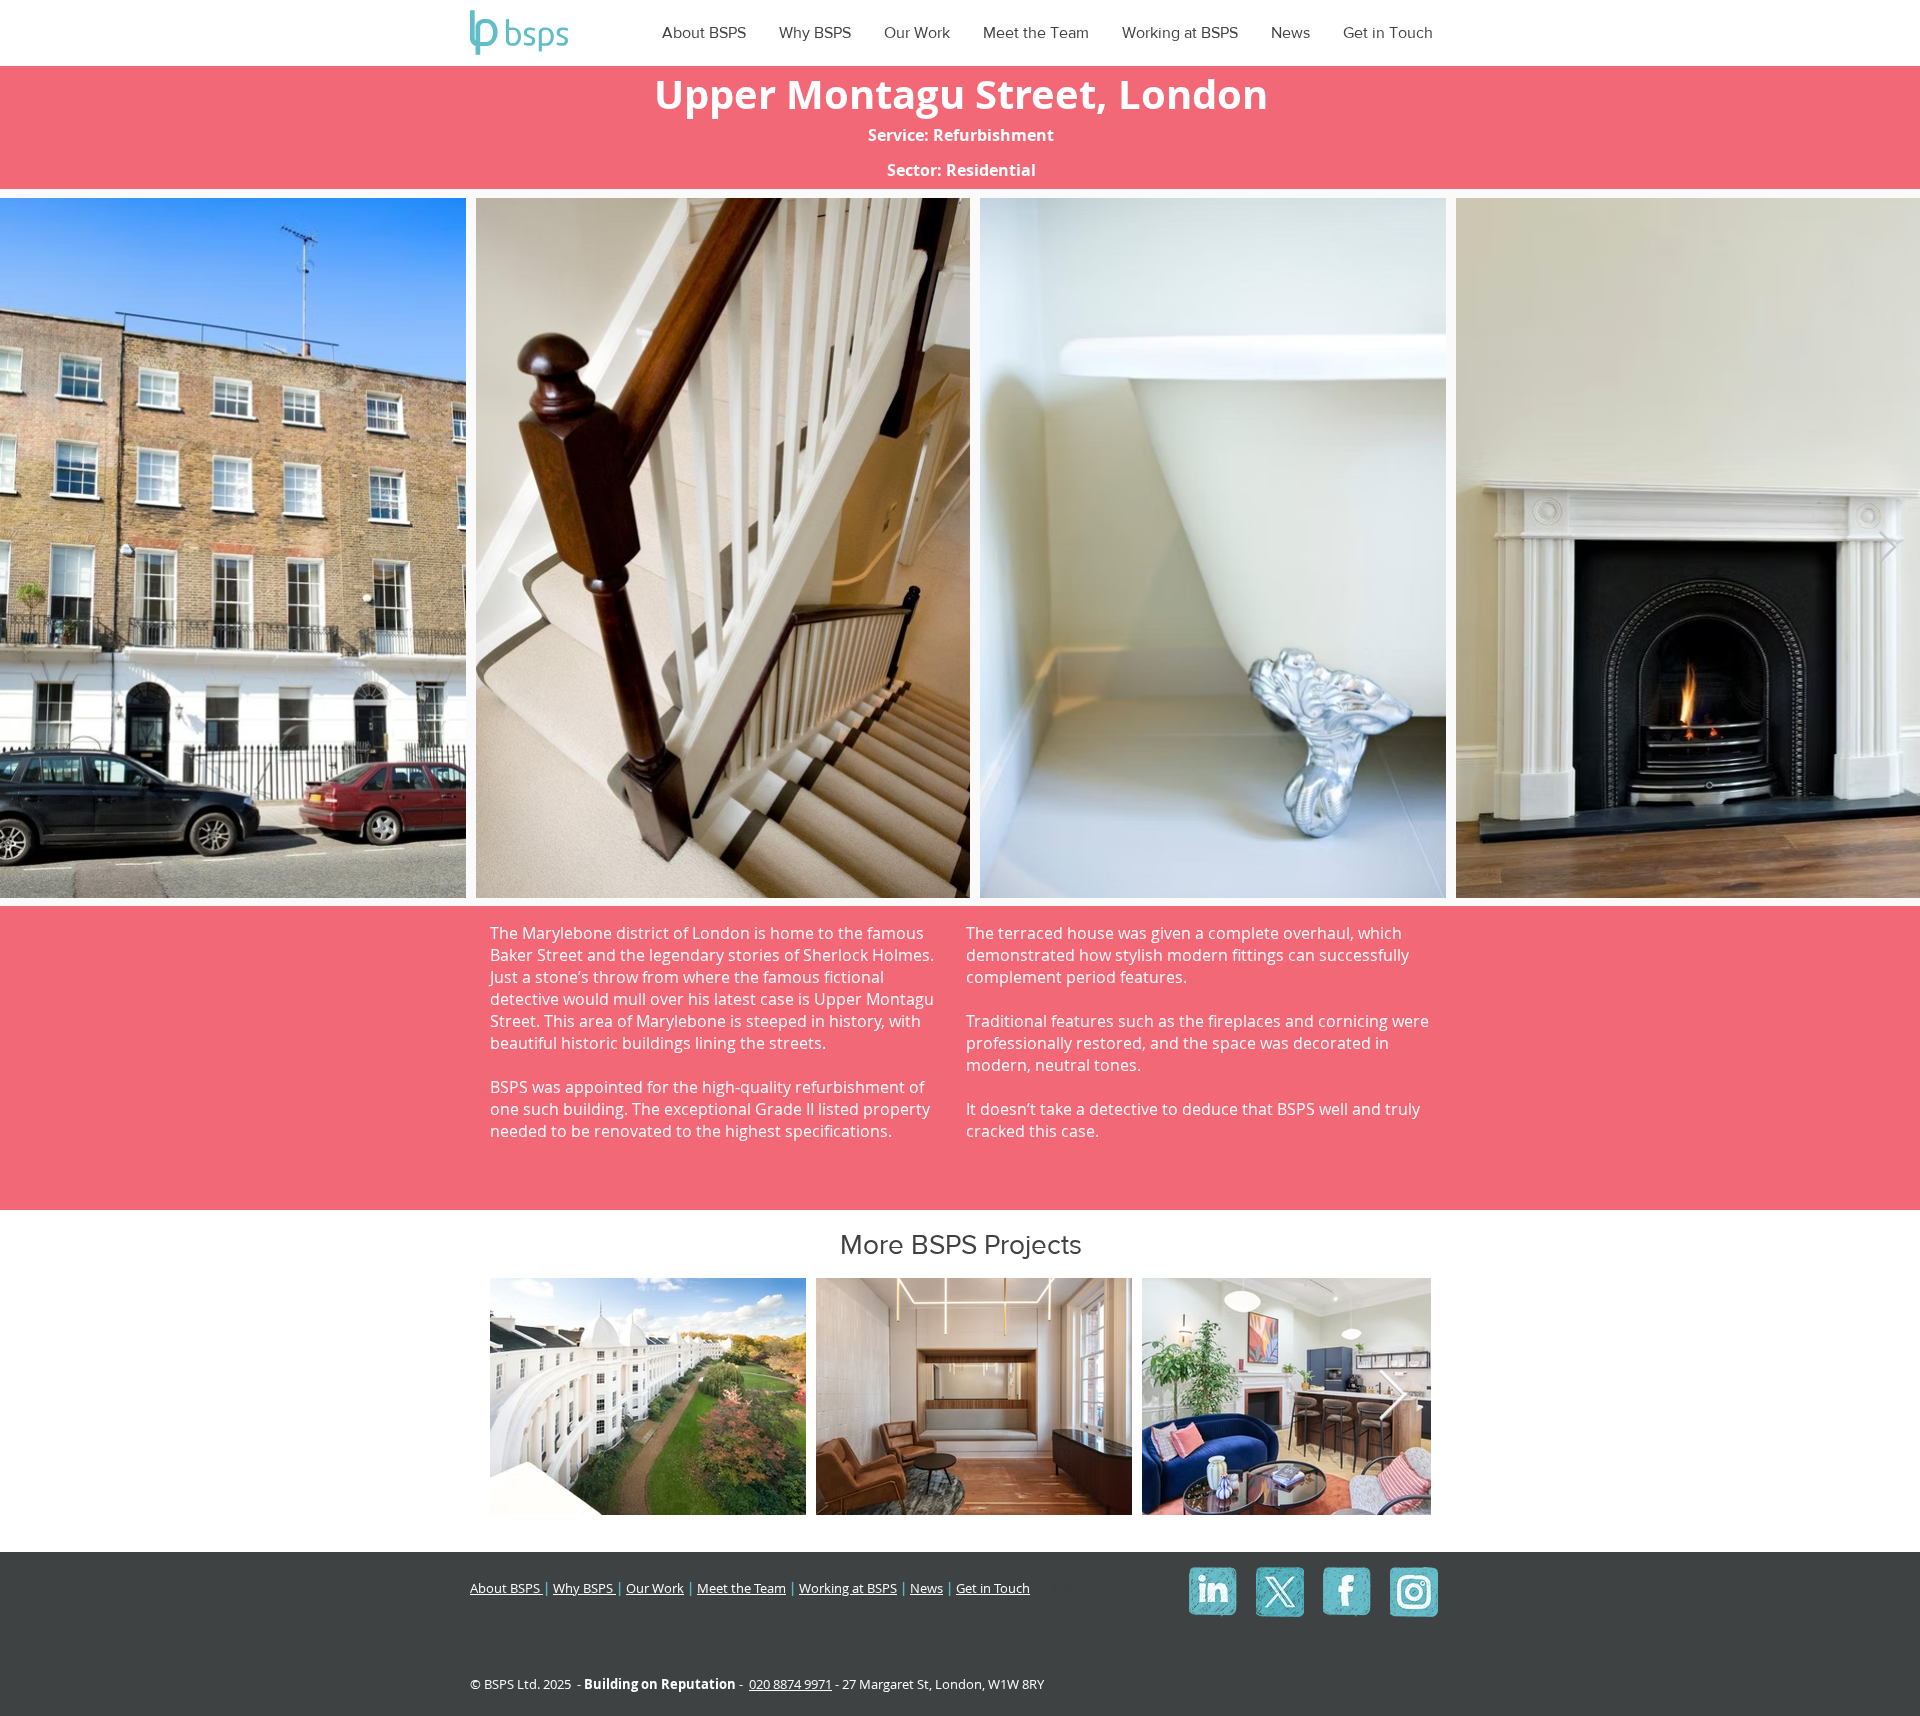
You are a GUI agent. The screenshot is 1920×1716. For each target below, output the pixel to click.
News (926, 1588)
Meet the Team (741, 1588)
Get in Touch (993, 1588)
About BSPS (506, 1588)
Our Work (655, 1588)
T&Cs (1058, 1588)
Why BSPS (584, 1588)
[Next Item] (1887, 548)
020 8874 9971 (790, 1684)
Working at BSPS (848, 1588)
